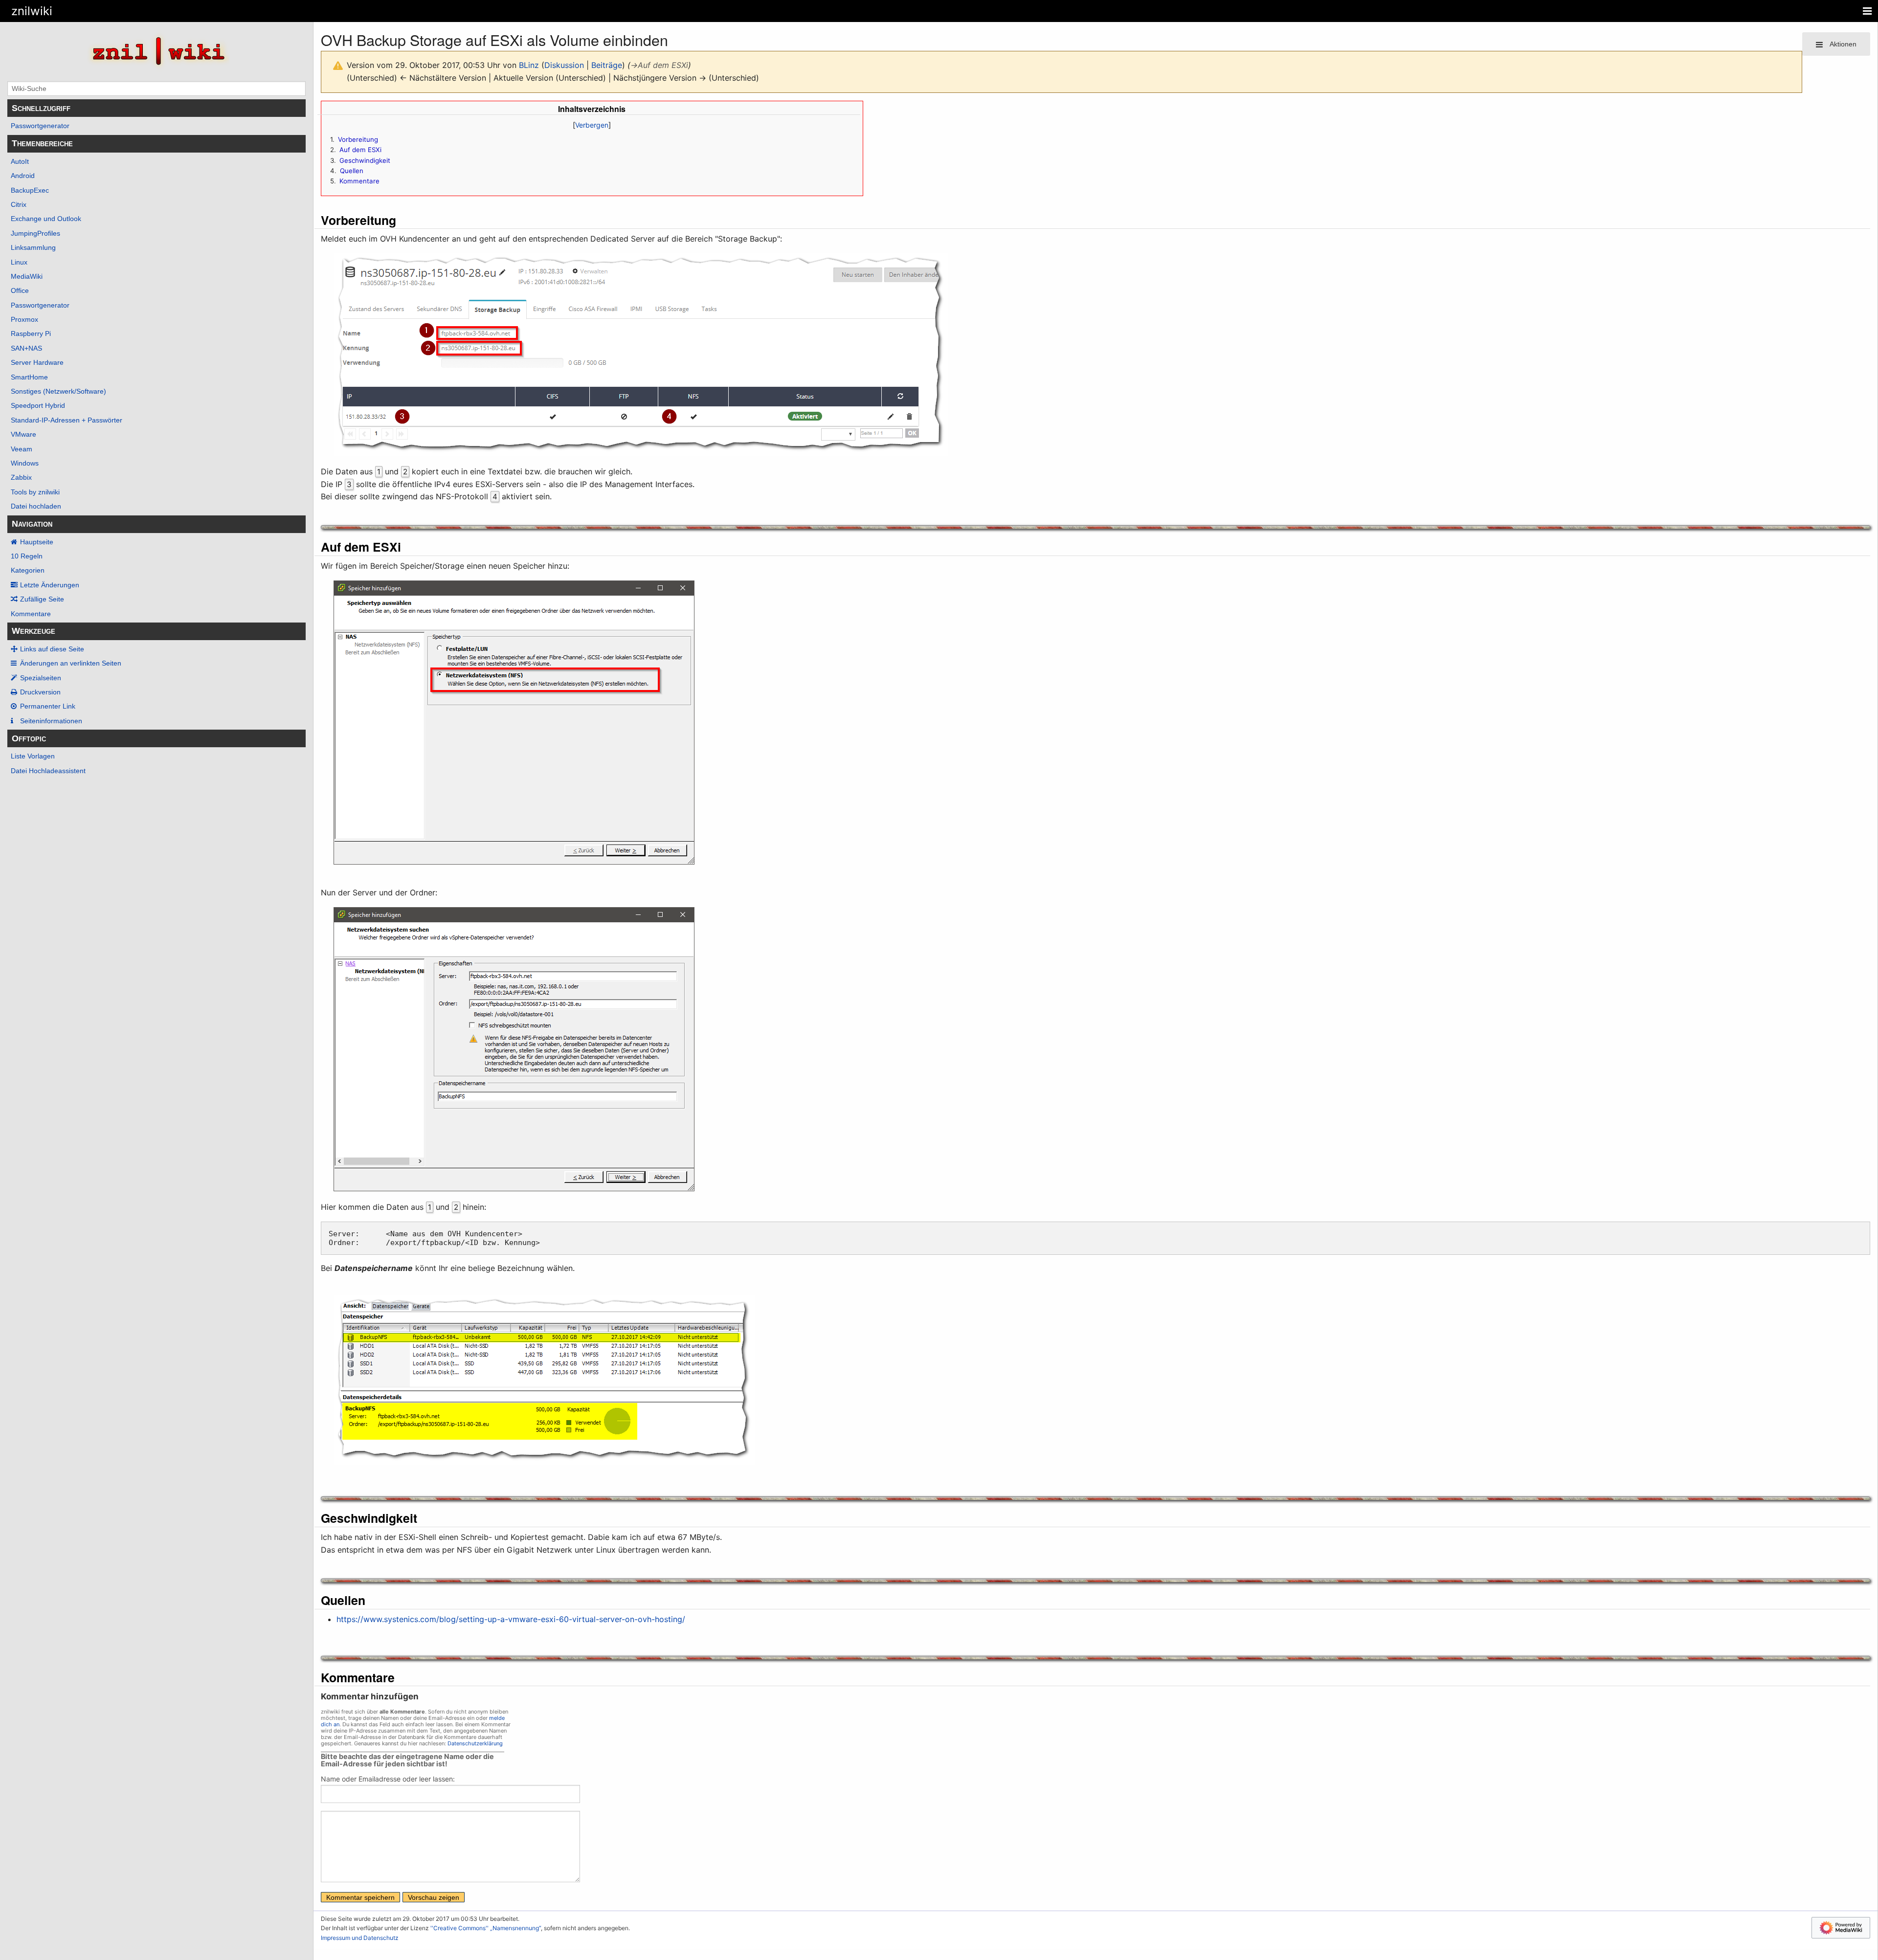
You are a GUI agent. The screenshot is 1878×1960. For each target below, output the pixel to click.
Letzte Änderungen (50, 585)
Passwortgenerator (40, 126)
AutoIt (20, 161)
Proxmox (24, 319)
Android (23, 176)
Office (20, 290)
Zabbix (21, 477)
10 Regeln (27, 556)
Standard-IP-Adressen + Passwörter (67, 420)
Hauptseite (37, 542)
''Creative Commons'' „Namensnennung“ (486, 1928)
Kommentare (31, 614)
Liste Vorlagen (33, 756)
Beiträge (607, 65)
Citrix (19, 204)
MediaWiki (27, 276)
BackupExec (30, 190)
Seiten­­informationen (51, 721)
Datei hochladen (36, 506)
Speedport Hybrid (38, 405)
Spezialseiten (41, 678)
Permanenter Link (48, 706)
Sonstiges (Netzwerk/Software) (58, 391)
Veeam (22, 449)
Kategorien (28, 570)
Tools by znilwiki (35, 492)
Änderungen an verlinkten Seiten (71, 663)
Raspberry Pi (31, 334)
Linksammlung (33, 247)
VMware (23, 434)
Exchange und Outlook (46, 219)
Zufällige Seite (42, 599)
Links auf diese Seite (52, 649)
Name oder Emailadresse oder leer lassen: (388, 1779)
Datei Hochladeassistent (48, 771)
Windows (25, 463)
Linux (19, 262)
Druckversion (40, 692)
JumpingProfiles (35, 233)
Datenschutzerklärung (475, 1743)
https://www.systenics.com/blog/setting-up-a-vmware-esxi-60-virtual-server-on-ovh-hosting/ (511, 1619)
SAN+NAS (26, 348)
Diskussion (564, 65)
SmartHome (29, 377)
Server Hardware (37, 362)
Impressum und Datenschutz (360, 1938)
